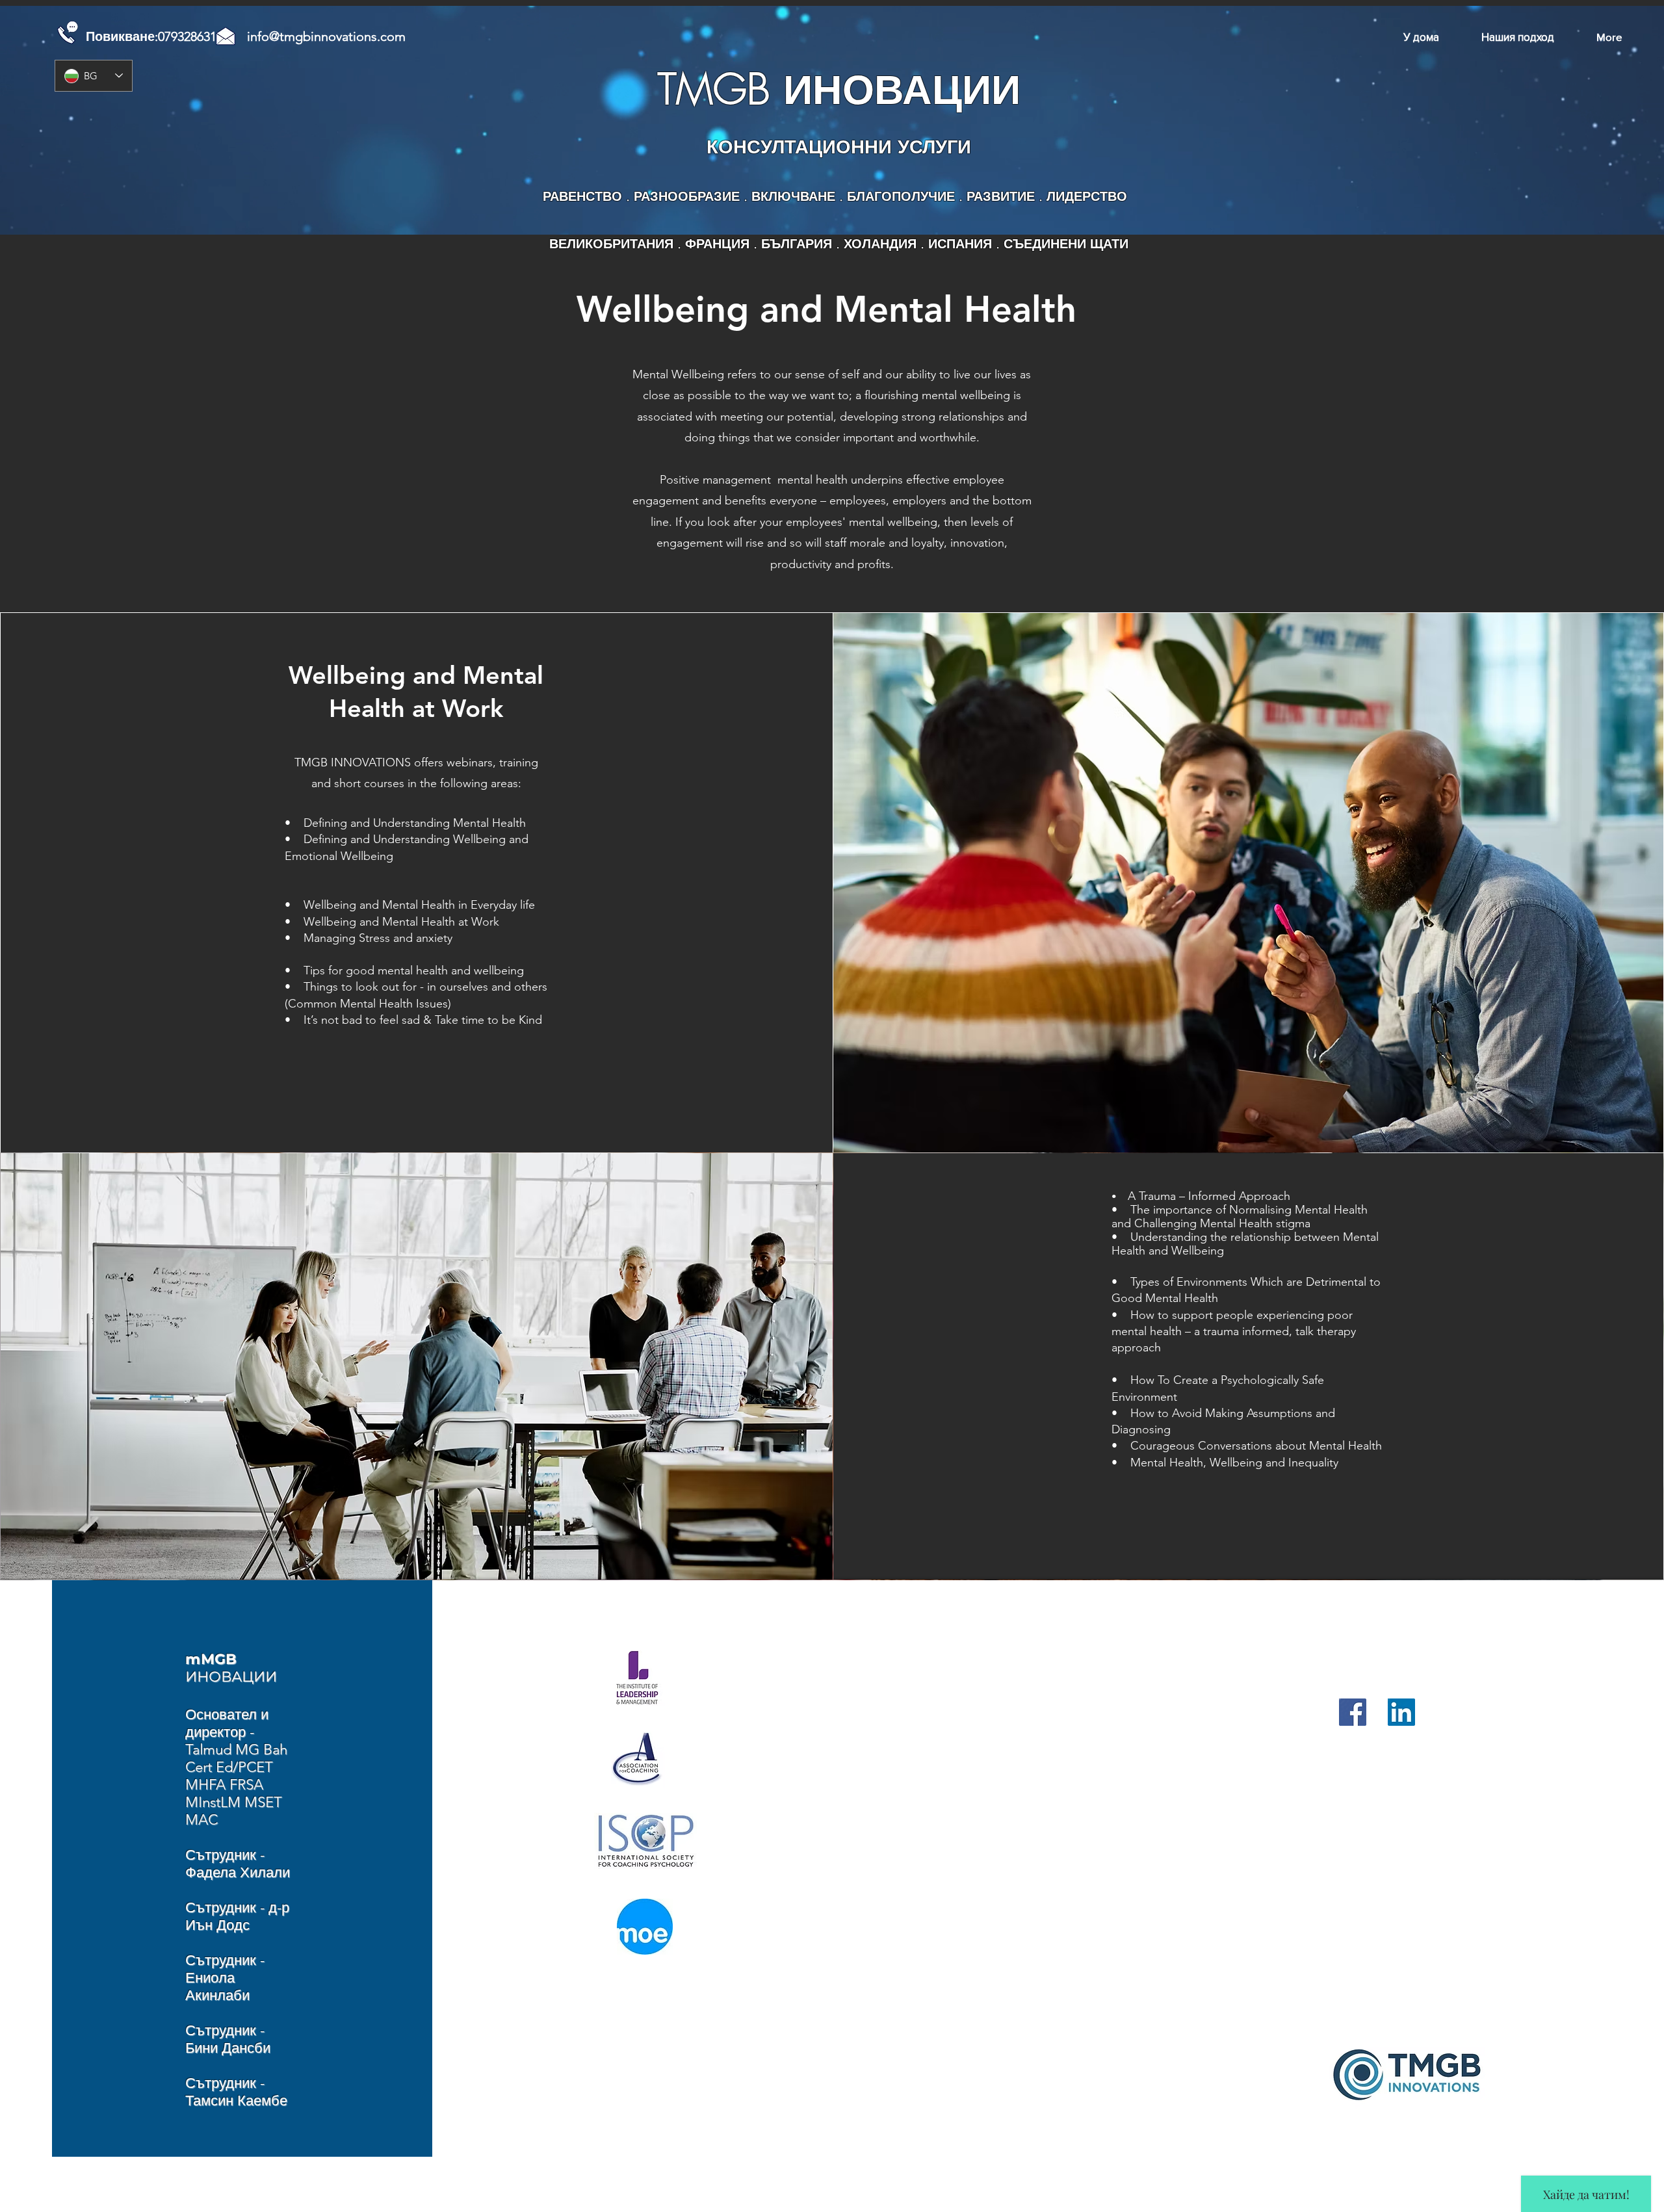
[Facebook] (1353, 1712)
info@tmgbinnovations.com (326, 36)
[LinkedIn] (1401, 1712)
